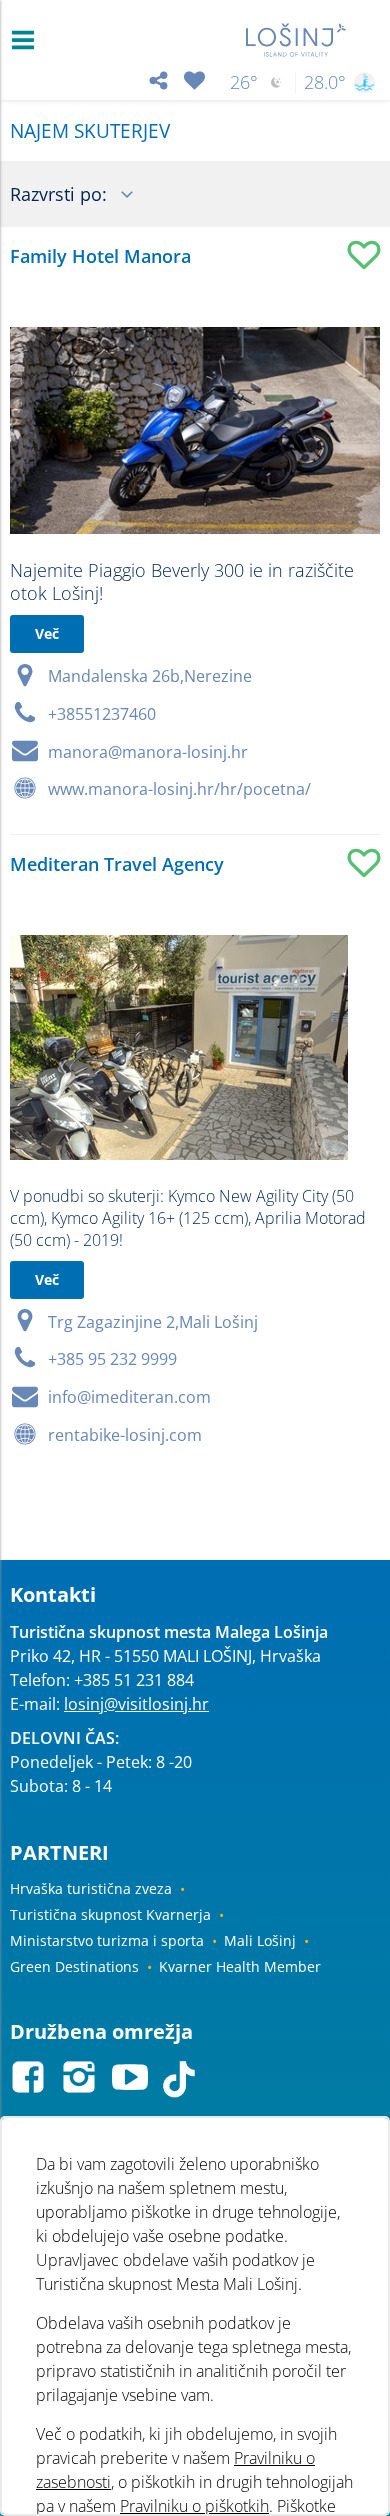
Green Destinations (74, 1966)
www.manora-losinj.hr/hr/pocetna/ (179, 789)
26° (244, 82)
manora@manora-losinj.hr (148, 752)
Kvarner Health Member (240, 1966)
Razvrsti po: (61, 194)
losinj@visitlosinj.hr (136, 1704)
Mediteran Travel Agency (117, 864)
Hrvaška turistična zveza (91, 1888)
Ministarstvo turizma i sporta (107, 1940)
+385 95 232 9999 (112, 1359)
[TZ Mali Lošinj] (297, 40)
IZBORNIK (27, 40)
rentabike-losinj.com (125, 1435)
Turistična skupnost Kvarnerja (110, 1914)
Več (47, 633)
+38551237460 (102, 714)
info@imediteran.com (129, 1397)
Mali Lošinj (260, 1940)
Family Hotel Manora (100, 256)
